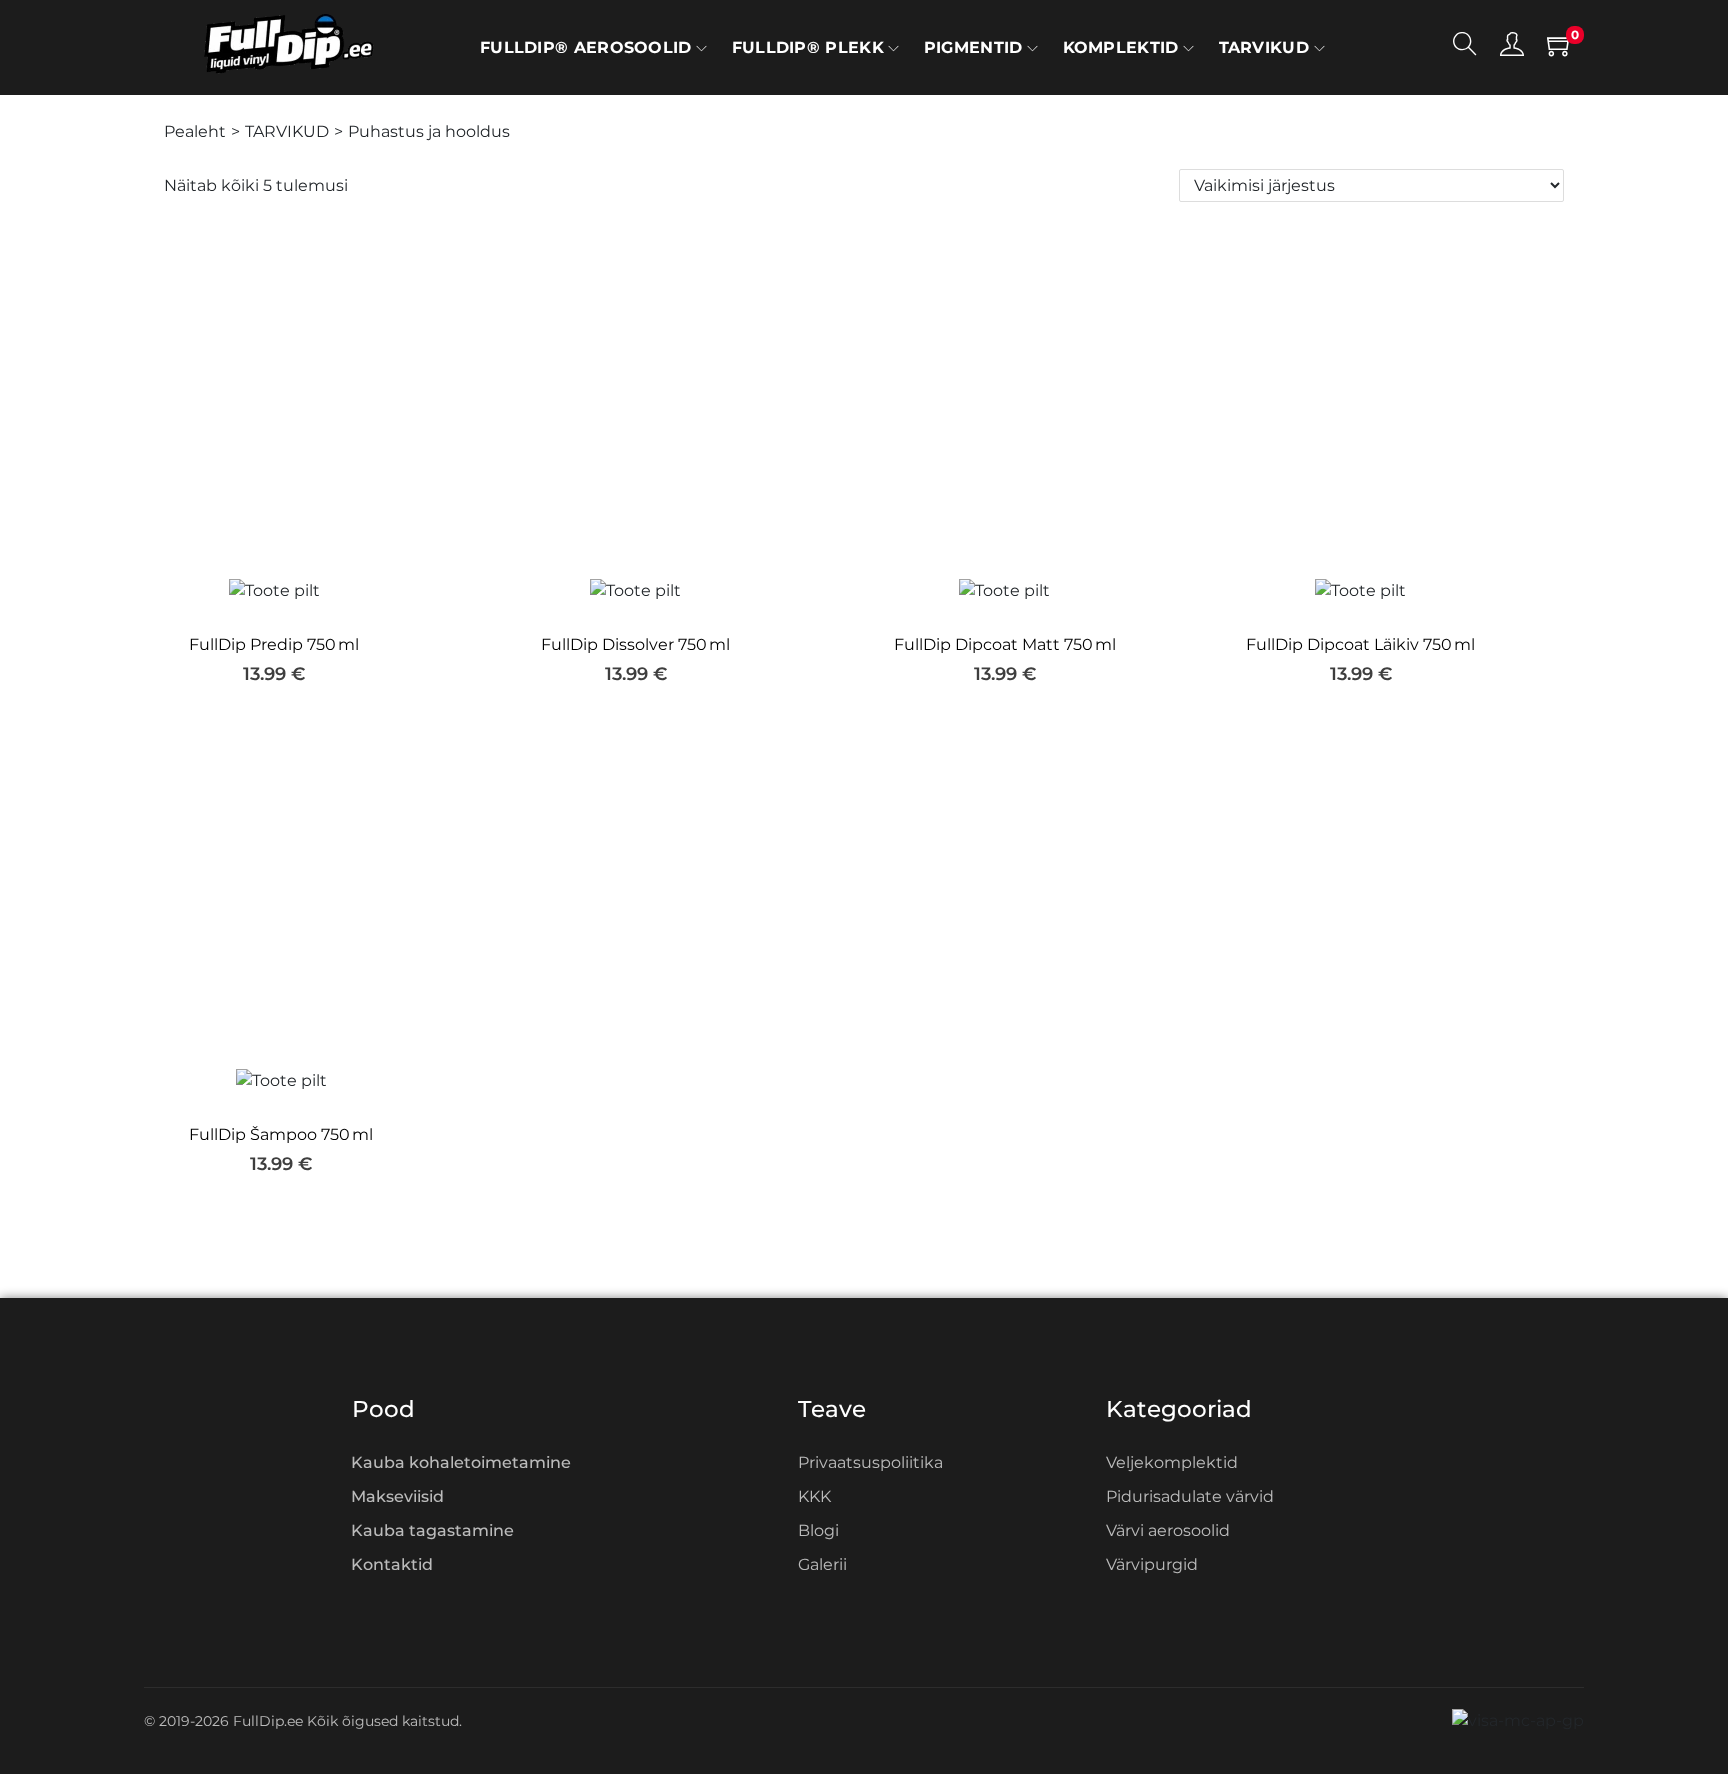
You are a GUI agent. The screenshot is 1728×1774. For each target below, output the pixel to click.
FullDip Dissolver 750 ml (635, 644)
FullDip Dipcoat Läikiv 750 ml (1360, 644)
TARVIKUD (287, 131)
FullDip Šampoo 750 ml (281, 1134)
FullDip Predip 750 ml (274, 644)
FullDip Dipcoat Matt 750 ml (1005, 644)
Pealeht (195, 131)
